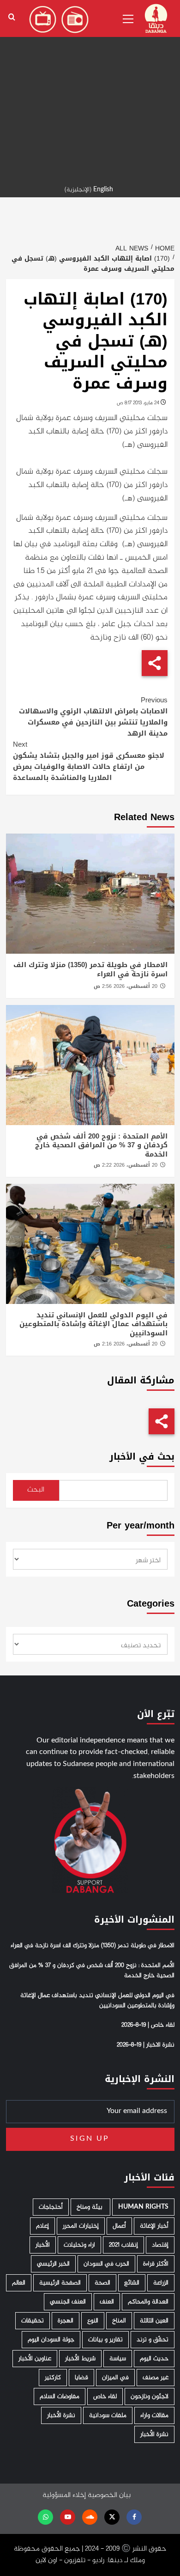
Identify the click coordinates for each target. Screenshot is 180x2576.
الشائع (132, 2283)
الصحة (102, 2283)
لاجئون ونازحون (150, 2396)
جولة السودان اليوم (51, 2340)
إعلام (42, 2226)
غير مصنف (156, 2378)
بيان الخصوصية (109, 2495)
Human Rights (143, 2207)
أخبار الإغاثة (154, 2226)
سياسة (118, 2359)
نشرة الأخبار (61, 2415)
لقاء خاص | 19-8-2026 (148, 2025)
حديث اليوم (154, 2359)
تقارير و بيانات (105, 2340)
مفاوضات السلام (60, 2396)
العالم (19, 2283)
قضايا (81, 2378)
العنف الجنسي (68, 2302)
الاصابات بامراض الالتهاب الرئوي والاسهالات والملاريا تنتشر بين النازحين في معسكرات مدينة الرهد (93, 717)
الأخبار (43, 2245)
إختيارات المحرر (81, 2226)
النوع (93, 2321)
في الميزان (115, 2378)
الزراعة (161, 2283)
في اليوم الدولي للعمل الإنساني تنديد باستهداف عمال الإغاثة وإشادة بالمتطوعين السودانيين (93, 1324)
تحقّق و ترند (153, 2340)
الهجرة (66, 2321)
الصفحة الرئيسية (60, 2283)
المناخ (119, 2321)
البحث (36, 1490)
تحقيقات (33, 2321)
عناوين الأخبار (35, 2359)
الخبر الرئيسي (53, 2264)
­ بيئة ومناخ (90, 2207)
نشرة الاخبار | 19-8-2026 (146, 2045)
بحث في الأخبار (142, 1457)
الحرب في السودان (106, 2264)
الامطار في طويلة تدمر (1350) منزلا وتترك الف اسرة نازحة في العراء (90, 969)
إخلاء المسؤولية (64, 2495)
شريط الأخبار (80, 2359)
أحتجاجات (51, 2207)
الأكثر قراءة (156, 2264)
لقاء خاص (105, 2396)
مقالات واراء (154, 2415)
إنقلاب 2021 (123, 2245)
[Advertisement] (90, 90)
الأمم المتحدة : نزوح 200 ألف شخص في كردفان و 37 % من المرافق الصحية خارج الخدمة (101, 1145)
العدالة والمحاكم (148, 2302)
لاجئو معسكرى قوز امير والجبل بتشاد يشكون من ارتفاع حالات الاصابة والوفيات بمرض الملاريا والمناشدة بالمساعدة (89, 761)
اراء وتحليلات (79, 2245)
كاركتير (53, 2378)
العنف (107, 2302)
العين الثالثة (154, 2321)
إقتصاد (160, 2245)
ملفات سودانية (108, 2415)
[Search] (12, 17)
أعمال (119, 2226)
